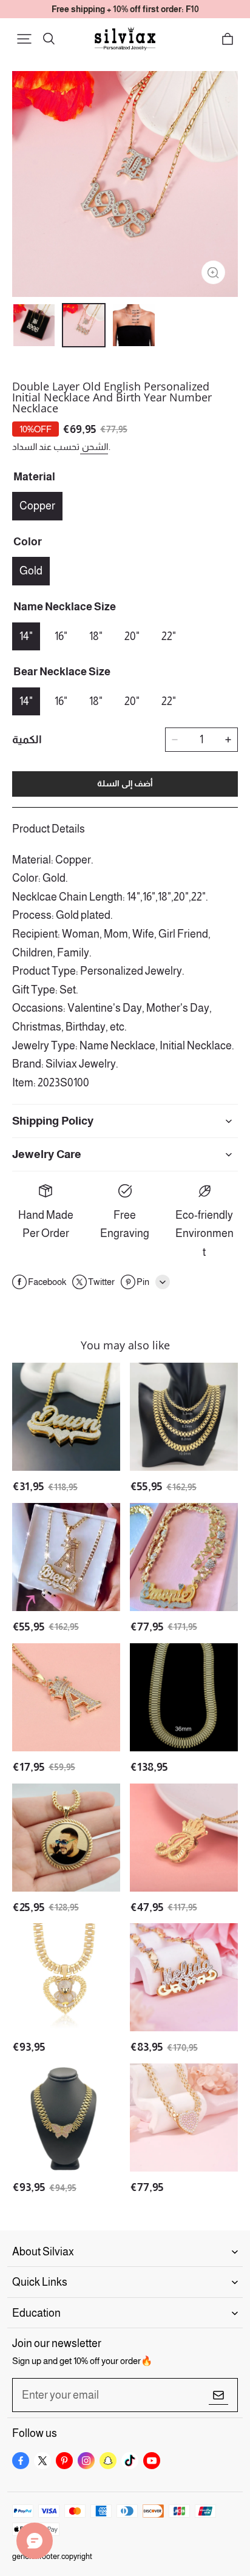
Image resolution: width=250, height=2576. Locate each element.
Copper (37, 506)
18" (96, 636)
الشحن (94, 447)
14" (26, 636)
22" (169, 636)
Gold (31, 571)
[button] (24, 39)
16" (61, 636)
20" (132, 636)
